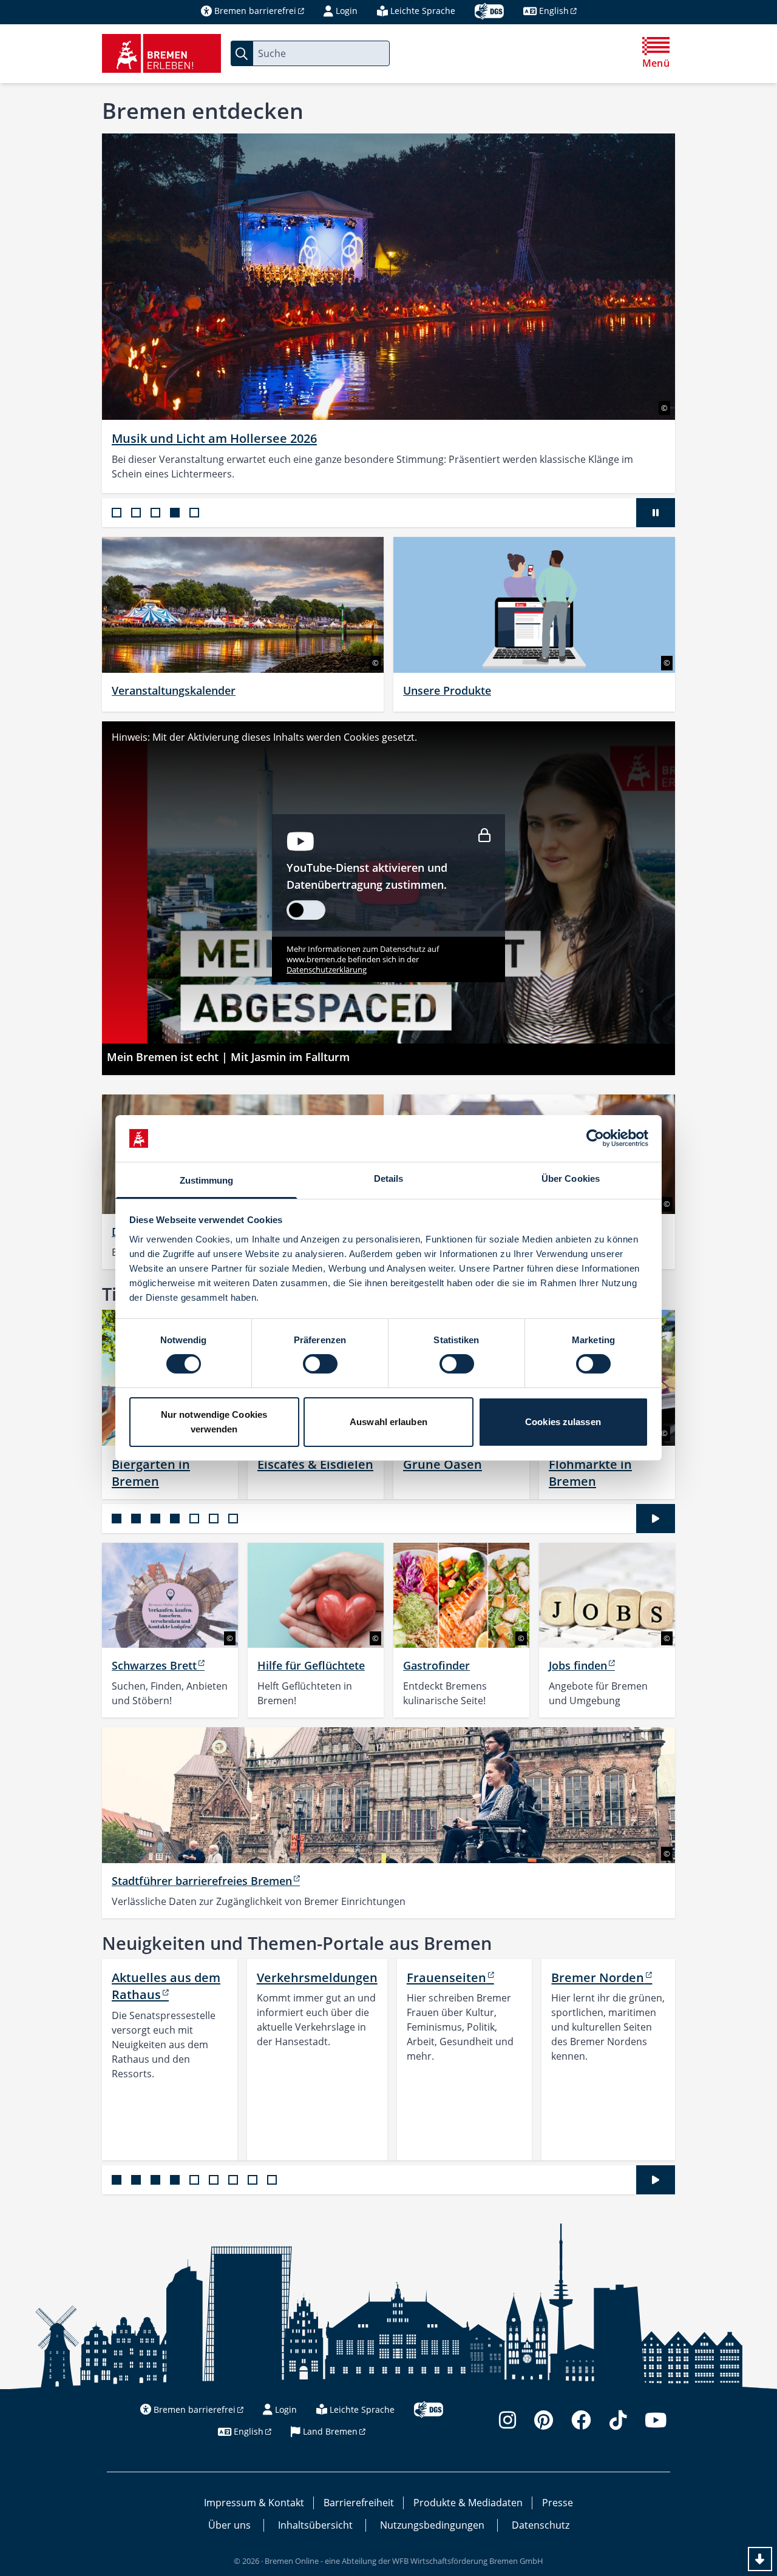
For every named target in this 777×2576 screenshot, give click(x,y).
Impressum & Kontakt (254, 2503)
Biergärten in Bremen (151, 1472)
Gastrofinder (436, 1665)
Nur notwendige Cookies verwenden (214, 1422)
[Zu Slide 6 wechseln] (214, 1519)
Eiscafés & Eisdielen (315, 1464)
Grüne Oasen (443, 1464)
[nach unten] (760, 2559)
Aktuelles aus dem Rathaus (166, 1986)
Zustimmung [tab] (207, 1180)
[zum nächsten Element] (703, 313)
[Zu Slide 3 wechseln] (155, 513)
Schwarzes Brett (154, 1665)
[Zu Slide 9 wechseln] (272, 2180)
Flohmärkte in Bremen (590, 1472)
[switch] (320, 1364)
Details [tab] (389, 1178)
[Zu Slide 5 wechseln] (194, 513)
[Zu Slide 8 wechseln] (253, 2180)
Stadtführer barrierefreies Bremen (202, 1881)
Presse (558, 2503)
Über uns (229, 2525)
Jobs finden (578, 1665)
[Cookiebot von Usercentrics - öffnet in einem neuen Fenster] (595, 1138)
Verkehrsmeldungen (317, 1977)
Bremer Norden (598, 1977)
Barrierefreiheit (359, 2503)
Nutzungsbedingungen (432, 2525)
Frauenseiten (446, 1977)
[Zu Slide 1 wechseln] (117, 513)
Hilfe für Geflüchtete (311, 1665)
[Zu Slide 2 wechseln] (136, 513)
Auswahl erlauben (388, 1422)
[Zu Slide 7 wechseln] (233, 1519)
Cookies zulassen (563, 1422)
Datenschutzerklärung (327, 969)
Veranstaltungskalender (174, 690)
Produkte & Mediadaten (468, 2503)
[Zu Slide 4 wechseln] (175, 513)
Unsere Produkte (447, 690)
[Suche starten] (242, 53)
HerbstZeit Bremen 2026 (183, 438)
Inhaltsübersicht (315, 2525)
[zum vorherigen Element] (74, 313)
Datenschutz (541, 2525)
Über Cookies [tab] (571, 1178)
